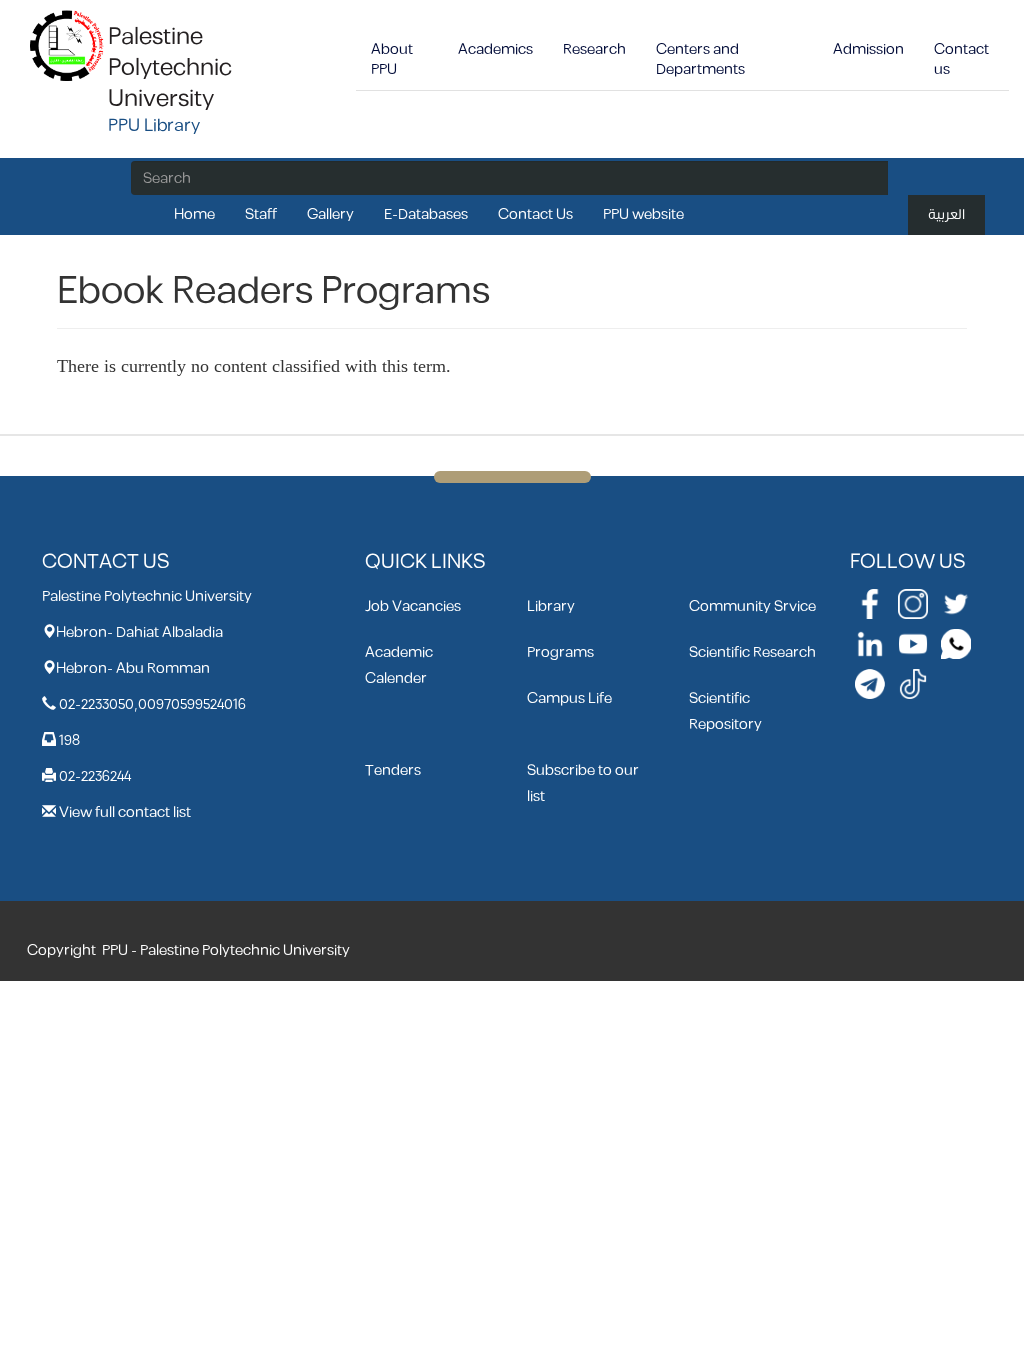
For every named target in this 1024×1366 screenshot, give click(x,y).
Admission (868, 49)
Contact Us (535, 214)
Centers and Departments (700, 59)
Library (551, 606)
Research (594, 49)
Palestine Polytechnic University (170, 68)
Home (194, 214)
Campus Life (569, 698)
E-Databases (426, 214)
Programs (560, 652)
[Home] (67, 44)
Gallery (330, 214)
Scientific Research (752, 652)
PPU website (643, 214)
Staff (261, 214)
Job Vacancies (413, 606)
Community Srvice (752, 606)
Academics (495, 49)
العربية (946, 214)
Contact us (961, 59)
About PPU (392, 59)
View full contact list (125, 812)
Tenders (393, 770)
